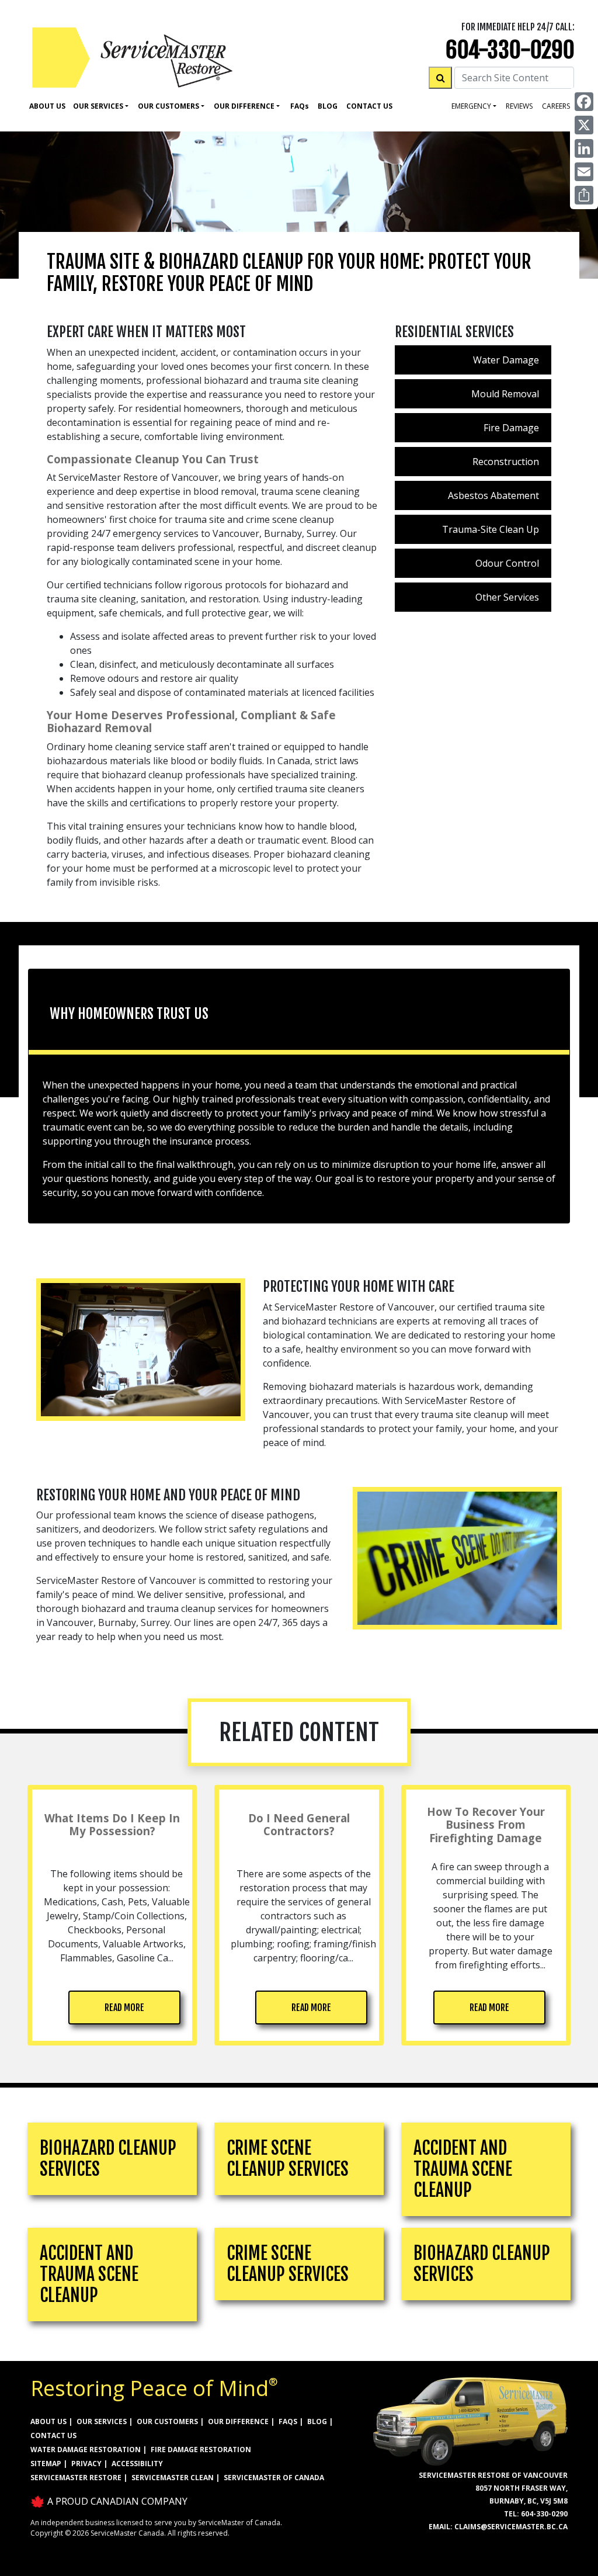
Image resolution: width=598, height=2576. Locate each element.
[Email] (584, 172)
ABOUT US (48, 2421)
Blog (328, 106)
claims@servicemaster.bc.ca (511, 2527)
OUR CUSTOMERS (167, 2421)
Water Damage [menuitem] (506, 360)
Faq (300, 106)
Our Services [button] (98, 106)
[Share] (584, 195)
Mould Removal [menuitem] (505, 394)
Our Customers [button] (168, 106)
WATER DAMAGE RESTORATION (86, 2450)
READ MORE (124, 2008)
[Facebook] (584, 102)
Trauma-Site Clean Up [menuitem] (491, 529)
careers (556, 106)
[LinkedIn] (584, 148)
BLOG (317, 2421)
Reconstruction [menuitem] (506, 462)
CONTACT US (53, 2435)
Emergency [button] (471, 106)
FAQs (288, 2421)
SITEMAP (46, 2464)
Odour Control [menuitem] (507, 563)
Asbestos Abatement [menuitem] (493, 495)
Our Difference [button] (244, 106)
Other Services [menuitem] (507, 597)
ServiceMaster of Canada (274, 2478)
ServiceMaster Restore (76, 2478)
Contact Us (369, 106)
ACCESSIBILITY (137, 2464)
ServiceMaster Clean (173, 2478)
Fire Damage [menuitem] (511, 428)
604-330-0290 (510, 50)
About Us (47, 106)
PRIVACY (86, 2464)
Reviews (519, 106)
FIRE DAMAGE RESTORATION (201, 2450)
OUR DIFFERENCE (238, 2421)
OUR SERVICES (102, 2421)
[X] (584, 125)
